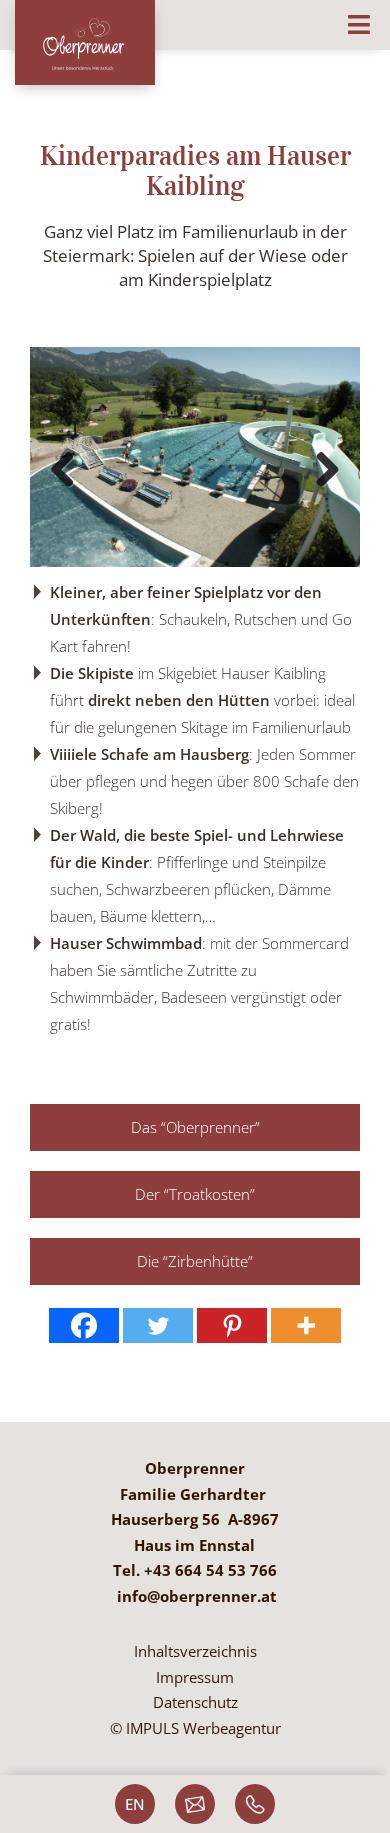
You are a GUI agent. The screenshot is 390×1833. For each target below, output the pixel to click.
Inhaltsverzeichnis (195, 1651)
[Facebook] (84, 1325)
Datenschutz (195, 1702)
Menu (195, 18)
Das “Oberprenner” (195, 1127)
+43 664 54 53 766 (210, 1570)
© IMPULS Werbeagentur (195, 1728)
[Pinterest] (232, 1325)
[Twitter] (158, 1325)
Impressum (195, 1677)
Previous (63, 470)
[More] (306, 1325)
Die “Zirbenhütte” (195, 1261)
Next (327, 470)
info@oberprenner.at (197, 1596)
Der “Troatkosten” (195, 1194)
